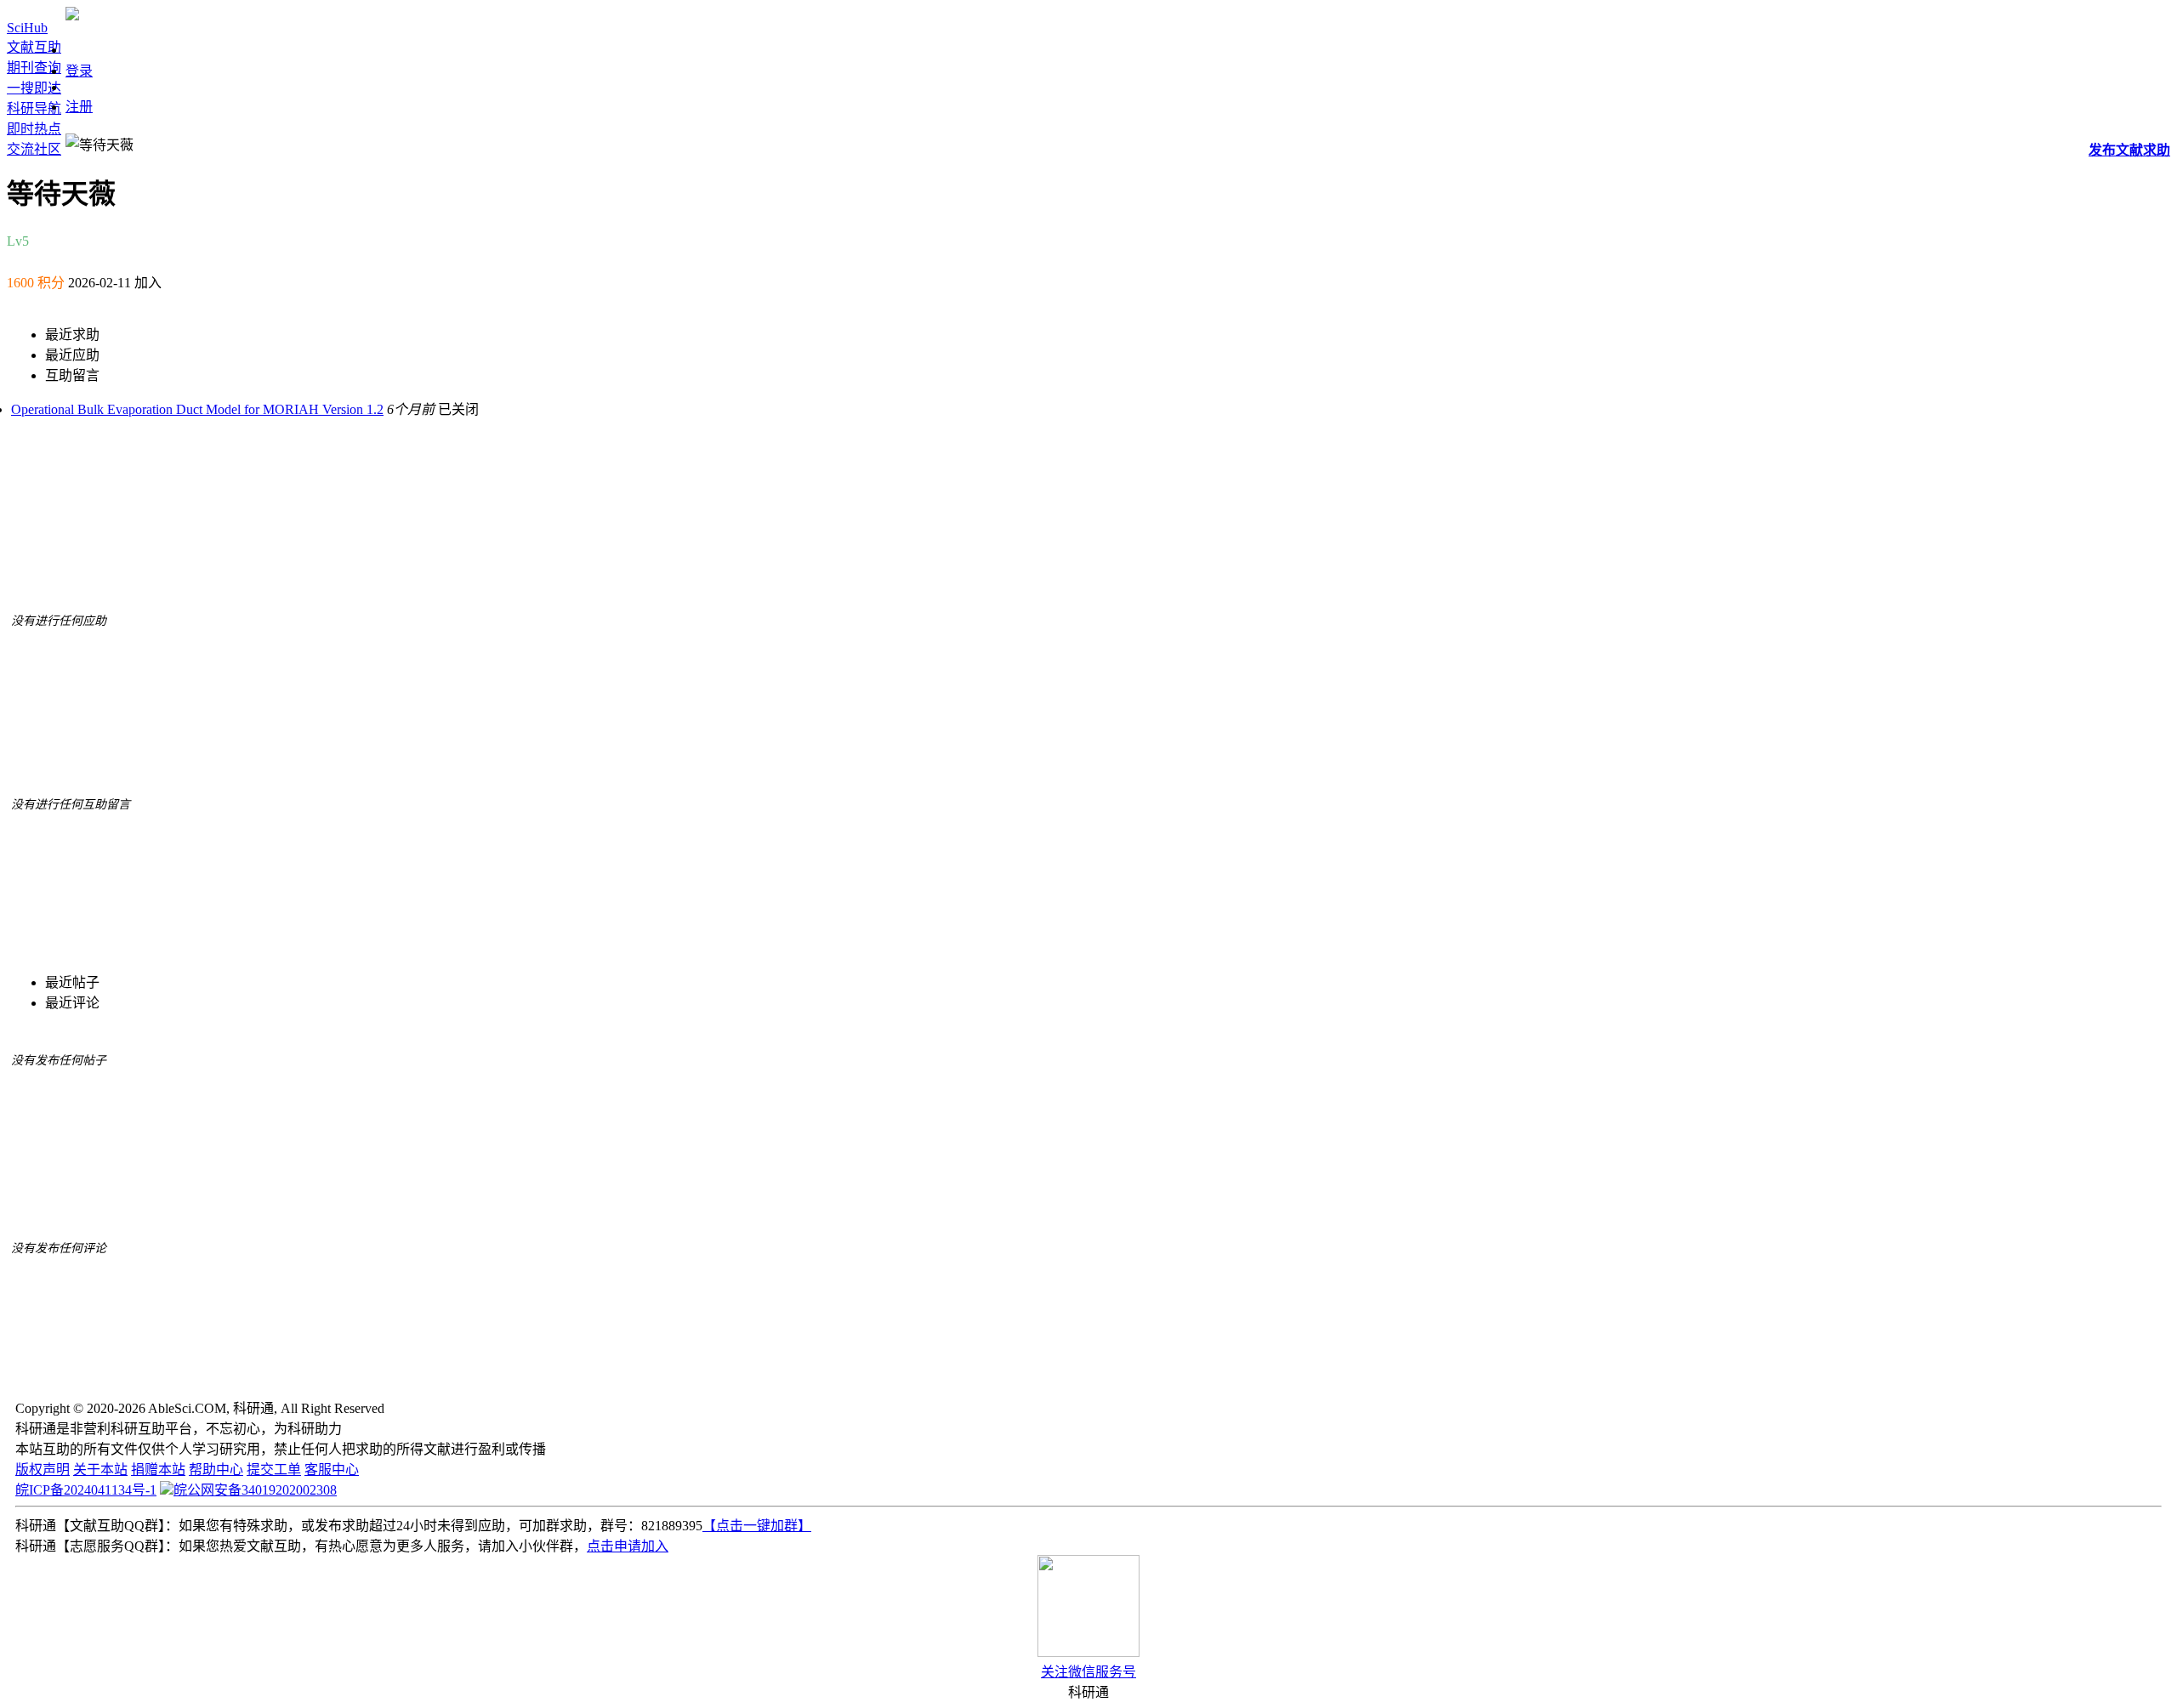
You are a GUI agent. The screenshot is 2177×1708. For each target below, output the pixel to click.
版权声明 (43, 1470)
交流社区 (34, 149)
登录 (79, 71)
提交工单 (274, 1470)
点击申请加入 (628, 1546)
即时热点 (34, 129)
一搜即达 (34, 88)
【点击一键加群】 (757, 1526)
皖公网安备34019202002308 (255, 1490)
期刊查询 (34, 68)
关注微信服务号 (1088, 1672)
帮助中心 (216, 1470)
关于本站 (100, 1470)
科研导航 (34, 108)
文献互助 (34, 47)
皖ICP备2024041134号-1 (86, 1490)
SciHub (27, 28)
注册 (79, 107)
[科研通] (72, 16)
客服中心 (332, 1470)
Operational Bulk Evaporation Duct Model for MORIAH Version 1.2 (197, 409)
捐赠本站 (158, 1470)
